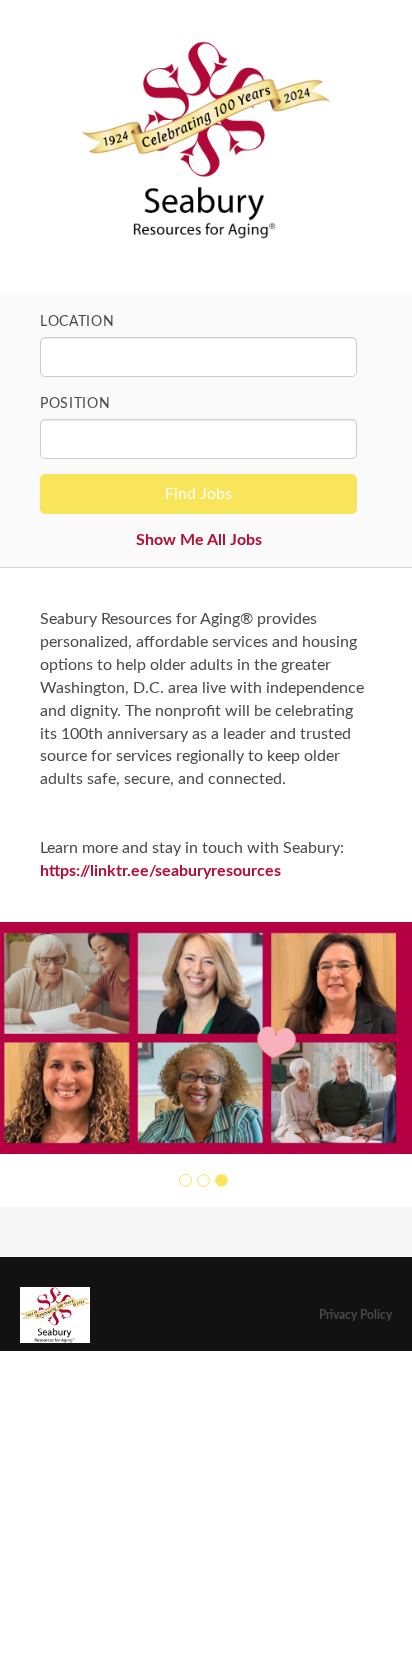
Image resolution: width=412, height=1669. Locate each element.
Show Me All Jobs (199, 540)
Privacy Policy (355, 1315)
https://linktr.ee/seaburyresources (160, 871)
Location (77, 322)
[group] (206, 1038)
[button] (185, 1180)
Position (75, 404)
